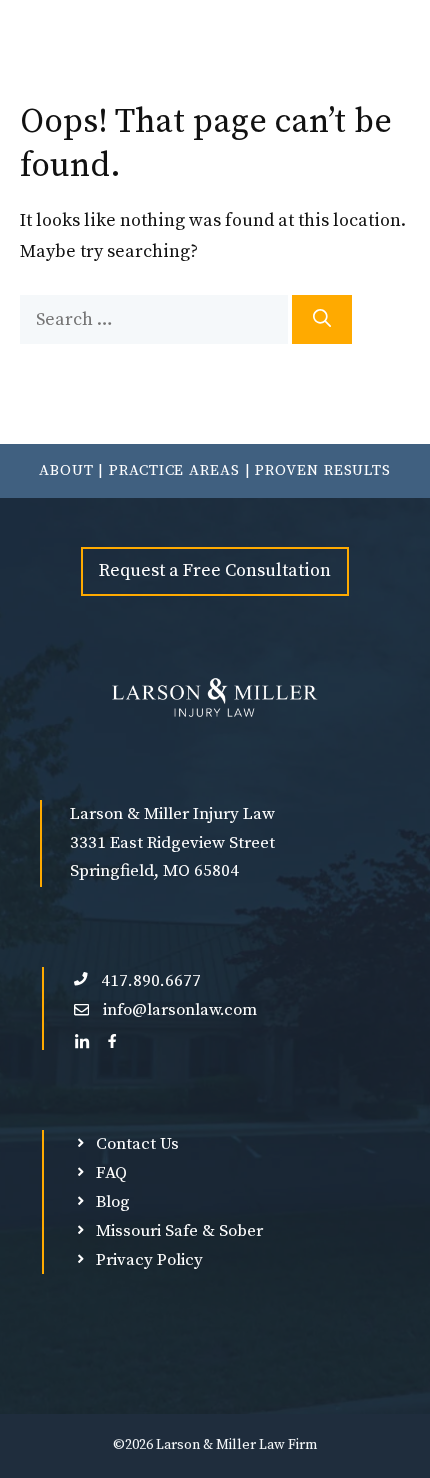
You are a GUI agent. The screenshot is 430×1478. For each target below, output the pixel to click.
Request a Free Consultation (215, 570)
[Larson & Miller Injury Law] (147, 50)
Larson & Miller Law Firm (236, 1445)
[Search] (322, 319)
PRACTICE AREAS (174, 470)
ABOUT (66, 470)
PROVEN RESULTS (323, 470)
